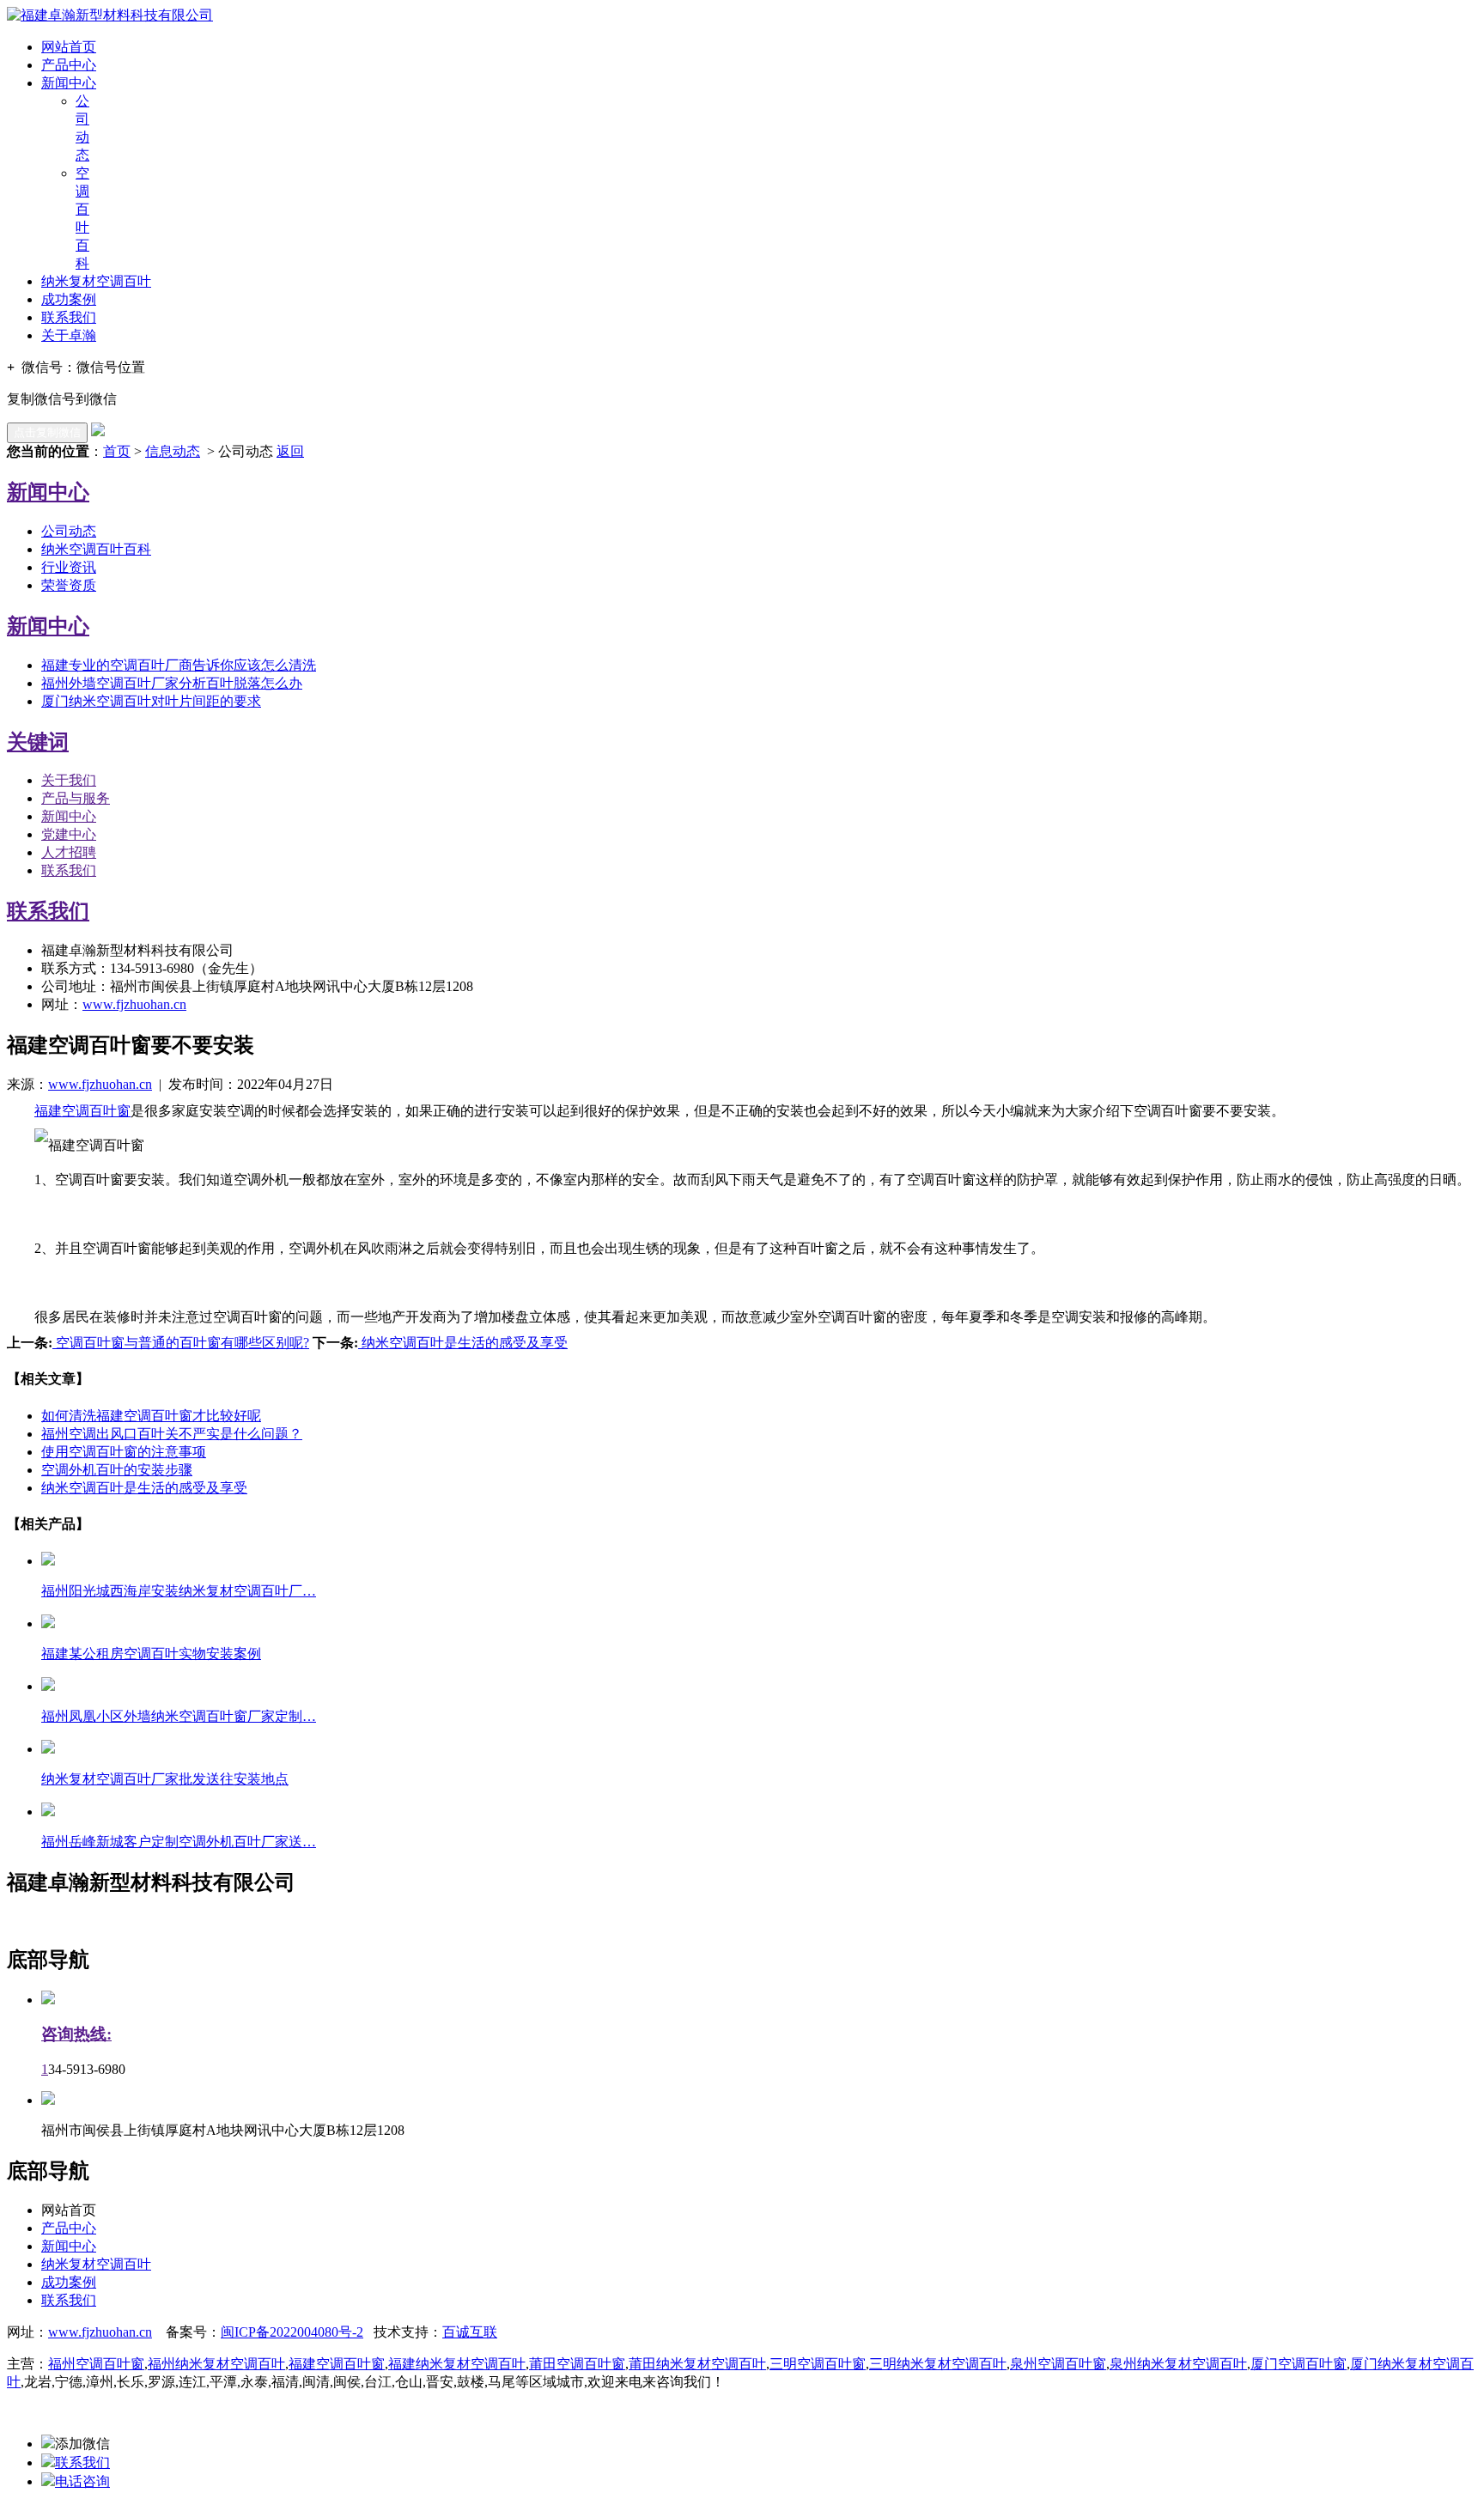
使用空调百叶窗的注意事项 (124, 1452)
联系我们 (69, 317)
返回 (290, 451)
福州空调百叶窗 (96, 2364)
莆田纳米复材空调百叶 (697, 2364)
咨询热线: (76, 2034)
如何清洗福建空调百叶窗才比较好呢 (151, 1416)
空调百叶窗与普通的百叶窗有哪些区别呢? (181, 1343)
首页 (117, 451)
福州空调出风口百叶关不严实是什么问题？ (172, 1434)
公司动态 (69, 531)
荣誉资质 (69, 585)
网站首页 (69, 47)
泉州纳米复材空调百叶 (1178, 2364)
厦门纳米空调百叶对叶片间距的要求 (151, 701)
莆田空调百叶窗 (577, 2364)
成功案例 (69, 299)
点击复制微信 (47, 432)
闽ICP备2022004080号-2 (292, 2332)
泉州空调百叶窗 (1058, 2364)
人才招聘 (69, 852)
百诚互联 (470, 2332)
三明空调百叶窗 (818, 2364)
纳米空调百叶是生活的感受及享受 (463, 1343)
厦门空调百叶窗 (1298, 2364)
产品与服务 (76, 798)
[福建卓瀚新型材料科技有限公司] (110, 15)
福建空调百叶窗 (82, 1111)
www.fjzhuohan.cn (134, 1004)
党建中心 (69, 834)
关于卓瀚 (69, 335)
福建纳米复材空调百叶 (457, 2364)
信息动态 (173, 451)
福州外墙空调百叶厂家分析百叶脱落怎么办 (172, 683)
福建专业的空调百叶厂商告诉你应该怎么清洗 (179, 665)
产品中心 (69, 65)
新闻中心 (69, 83)
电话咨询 (82, 2481)
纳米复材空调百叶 (96, 281)
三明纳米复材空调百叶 (938, 2364)
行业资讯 (69, 567)
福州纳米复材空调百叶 (216, 2364)
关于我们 (69, 780)
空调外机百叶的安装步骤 (117, 1470)
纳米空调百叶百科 (96, 549)
